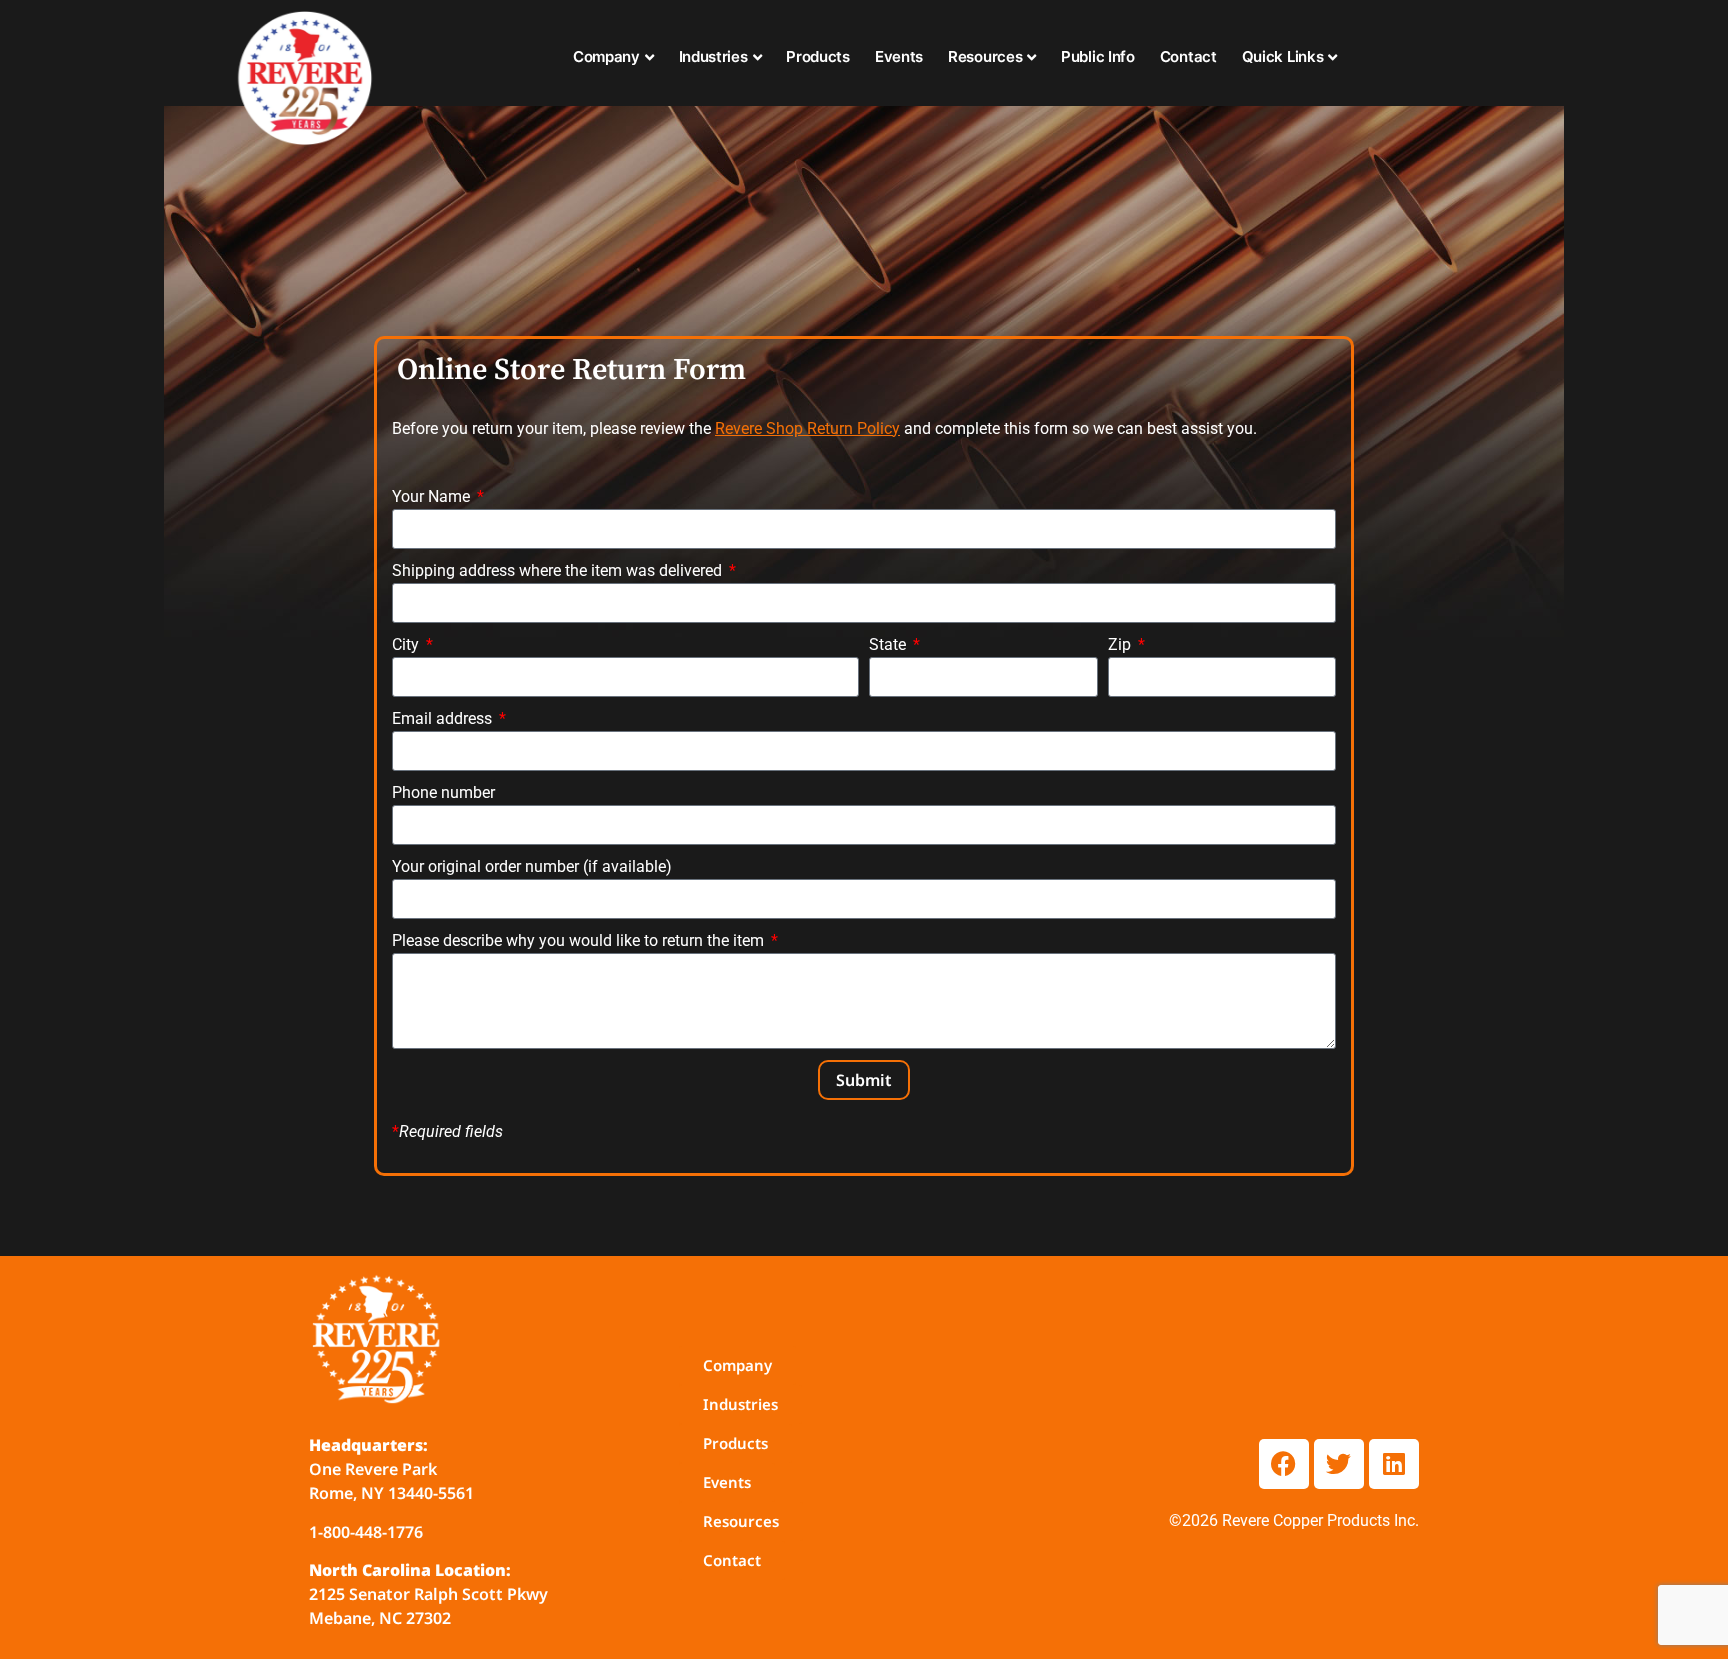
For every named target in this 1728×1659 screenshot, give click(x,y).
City (407, 644)
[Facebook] (1284, 1464)
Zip (1121, 644)
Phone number (443, 792)
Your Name (433, 496)
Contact (1188, 56)
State (889, 644)
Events (899, 56)
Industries (713, 56)
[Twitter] (1339, 1464)
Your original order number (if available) (532, 866)
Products (818, 56)
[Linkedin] (1394, 1464)
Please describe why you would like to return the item (580, 940)
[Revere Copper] (305, 81)
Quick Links (1283, 56)
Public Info (1098, 56)
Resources (985, 56)
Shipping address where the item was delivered (559, 570)
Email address (444, 718)
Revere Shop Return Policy (807, 428)
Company (606, 56)
